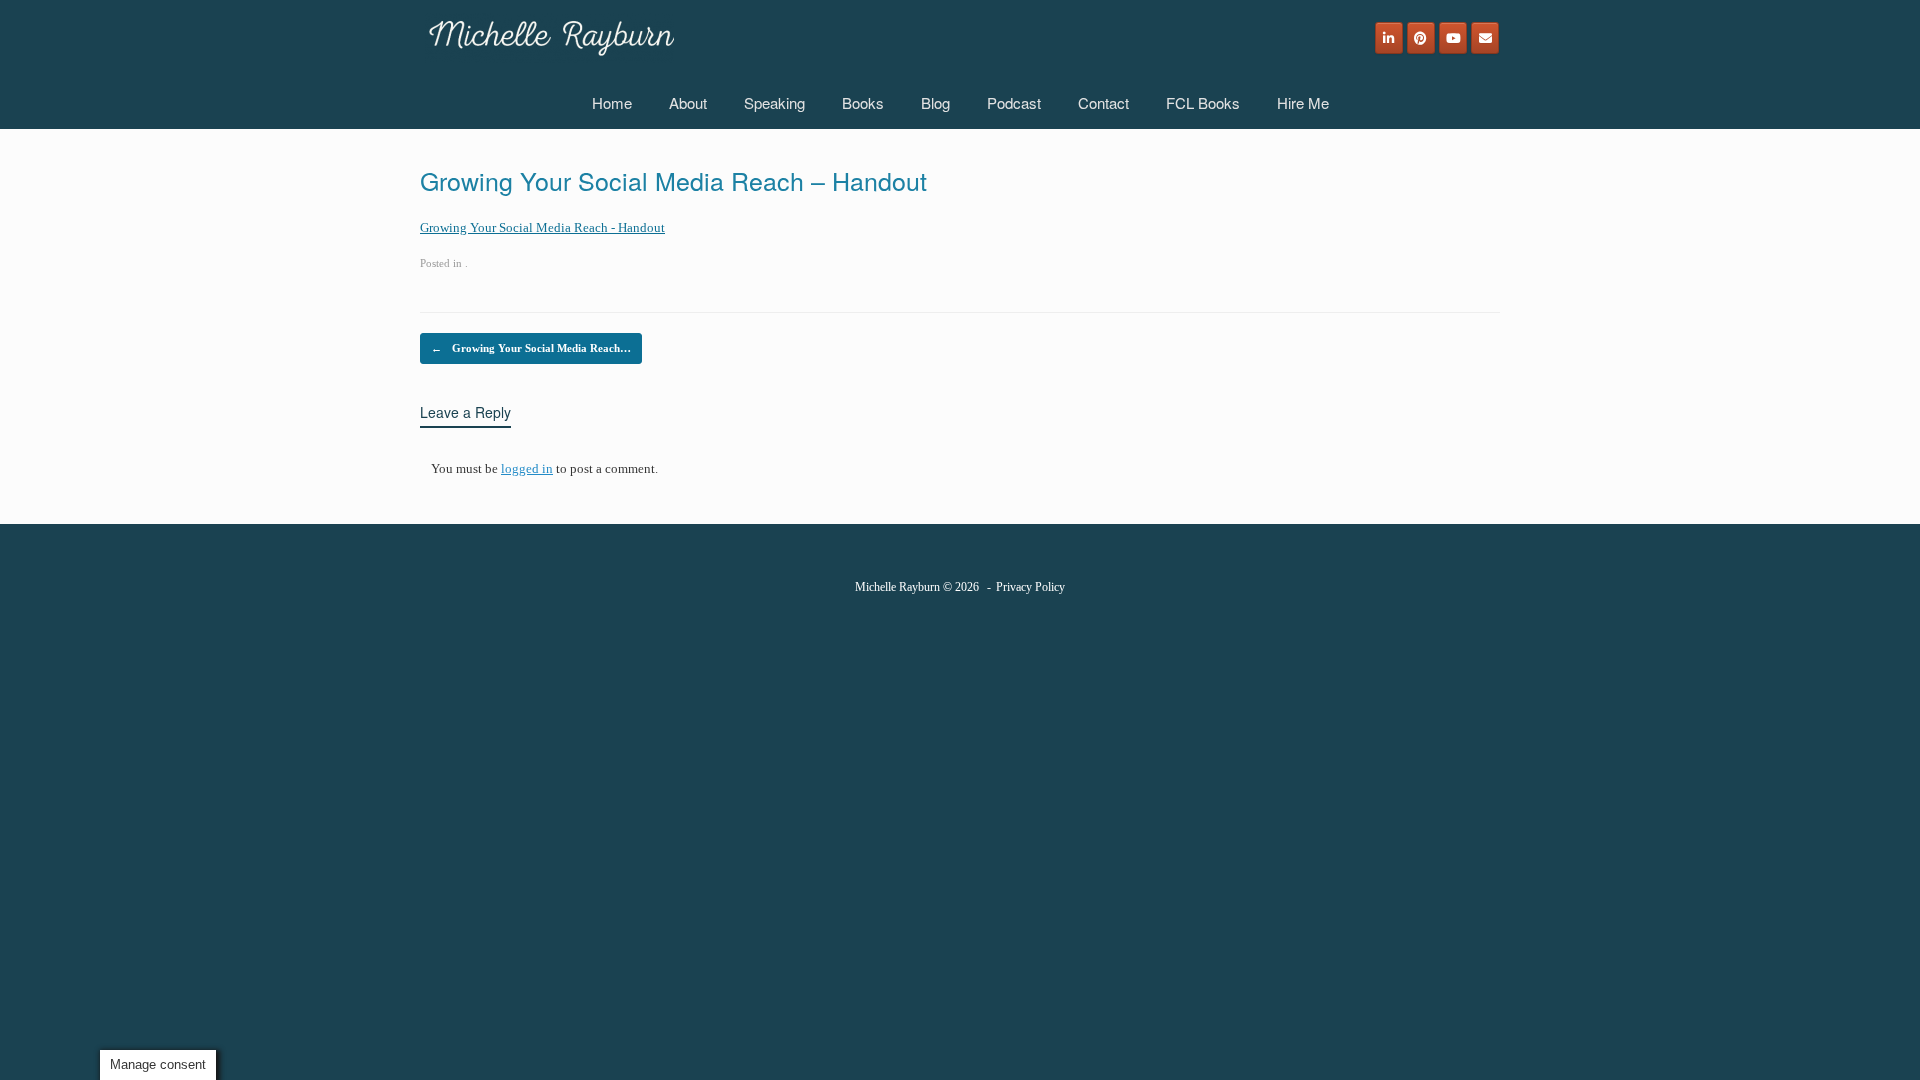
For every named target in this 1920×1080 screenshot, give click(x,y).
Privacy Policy (1030, 587)
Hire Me (1303, 102)
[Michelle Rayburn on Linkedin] (1389, 38)
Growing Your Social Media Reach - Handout (542, 227)
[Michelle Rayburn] (549, 38)
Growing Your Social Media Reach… (531, 348)
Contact (1103, 102)
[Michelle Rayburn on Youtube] (1453, 38)
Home (612, 102)
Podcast (1014, 102)
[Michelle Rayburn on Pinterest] (1421, 38)
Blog (935, 102)
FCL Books (1203, 102)
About (688, 102)
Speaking (774, 102)
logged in (527, 468)
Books (863, 102)
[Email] (1485, 38)
